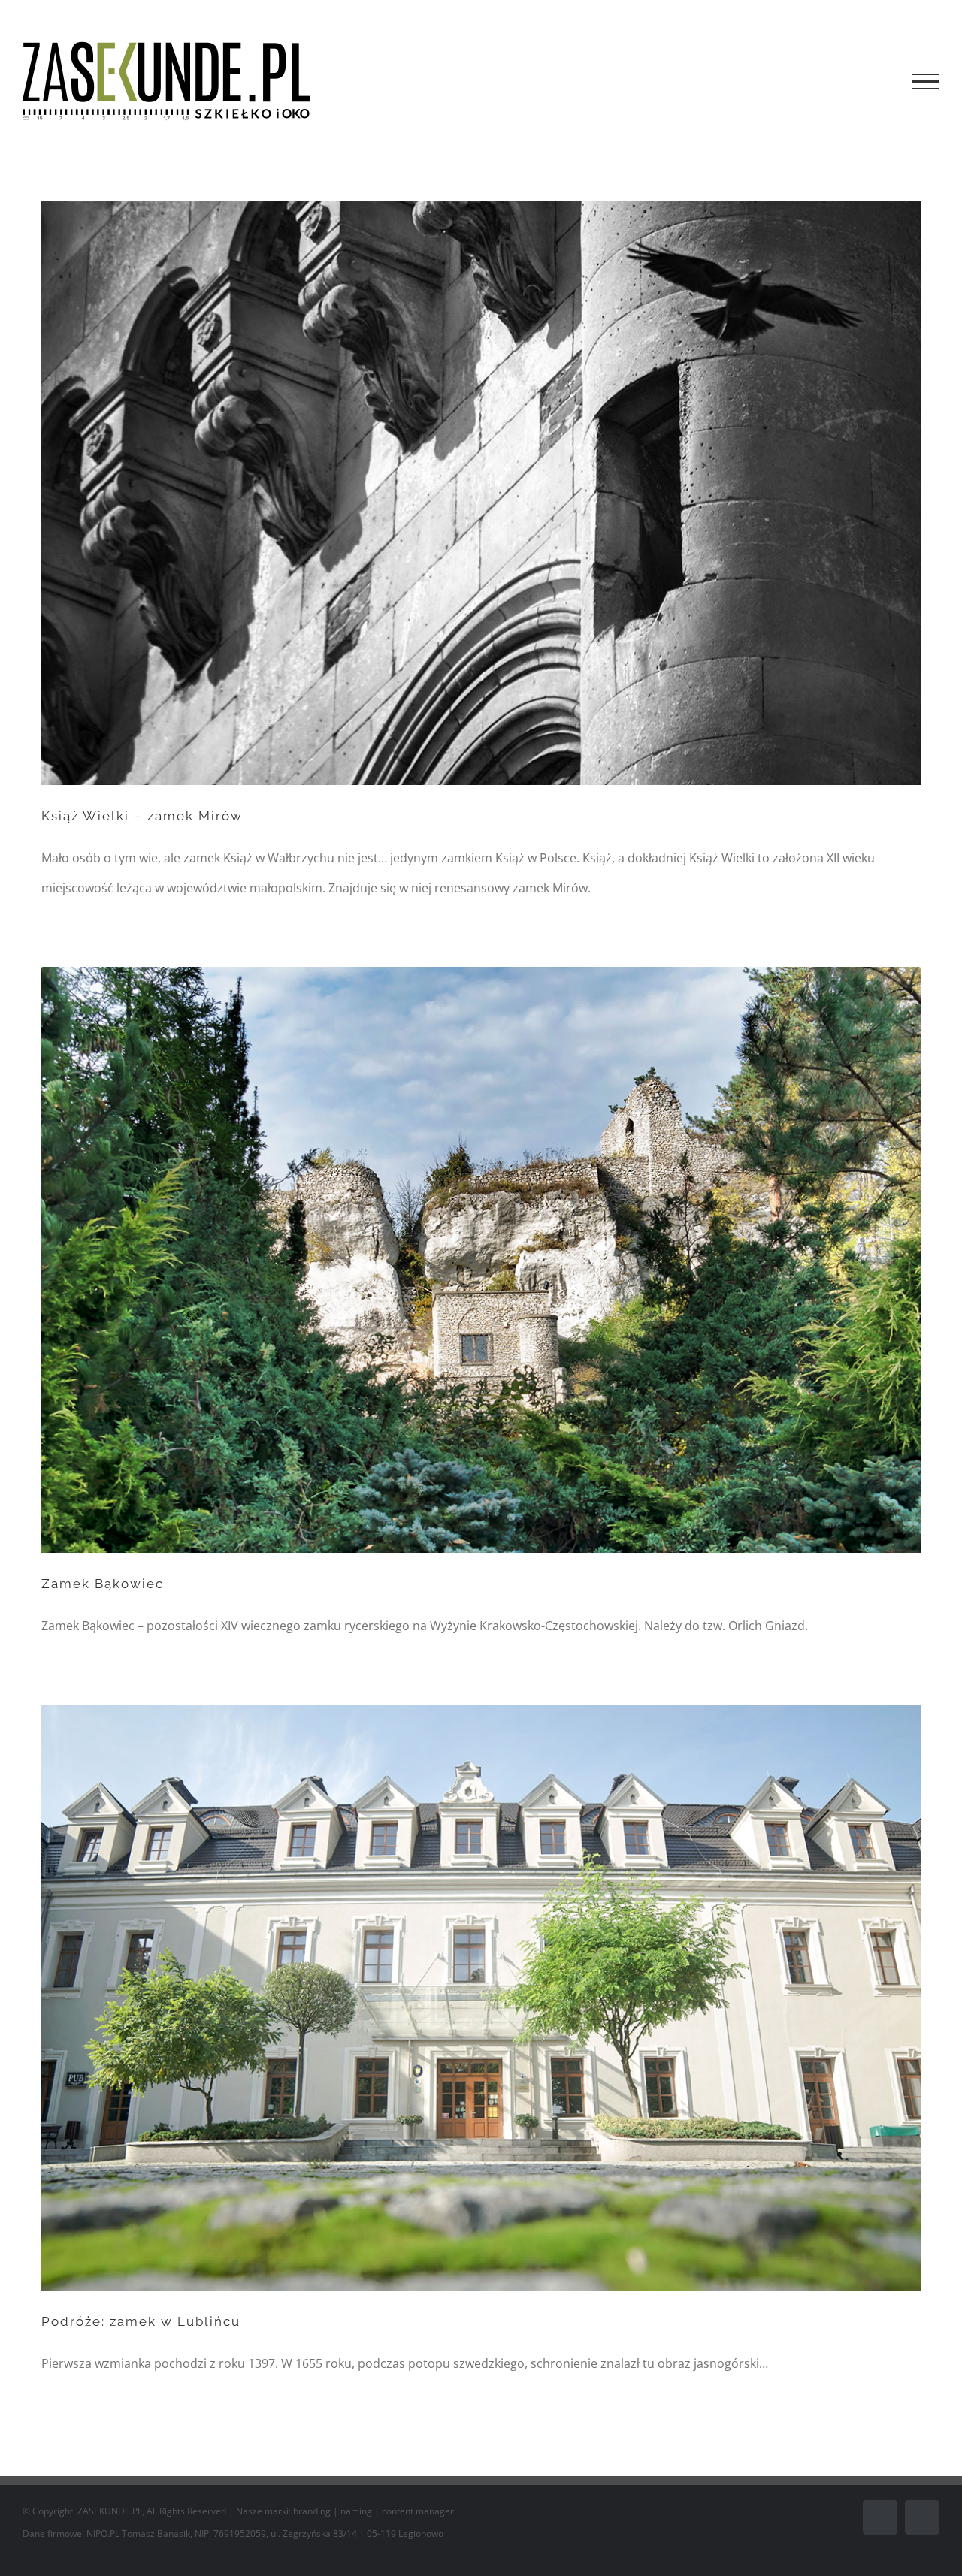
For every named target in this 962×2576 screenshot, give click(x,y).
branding (312, 2511)
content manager (418, 2511)
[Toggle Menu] (926, 82)
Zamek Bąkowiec (103, 1584)
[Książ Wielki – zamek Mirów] (481, 493)
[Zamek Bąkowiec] (481, 1260)
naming (356, 2511)
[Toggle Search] (874, 81)
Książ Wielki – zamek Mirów (142, 816)
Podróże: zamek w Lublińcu (141, 2321)
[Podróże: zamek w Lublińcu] (481, 1998)
